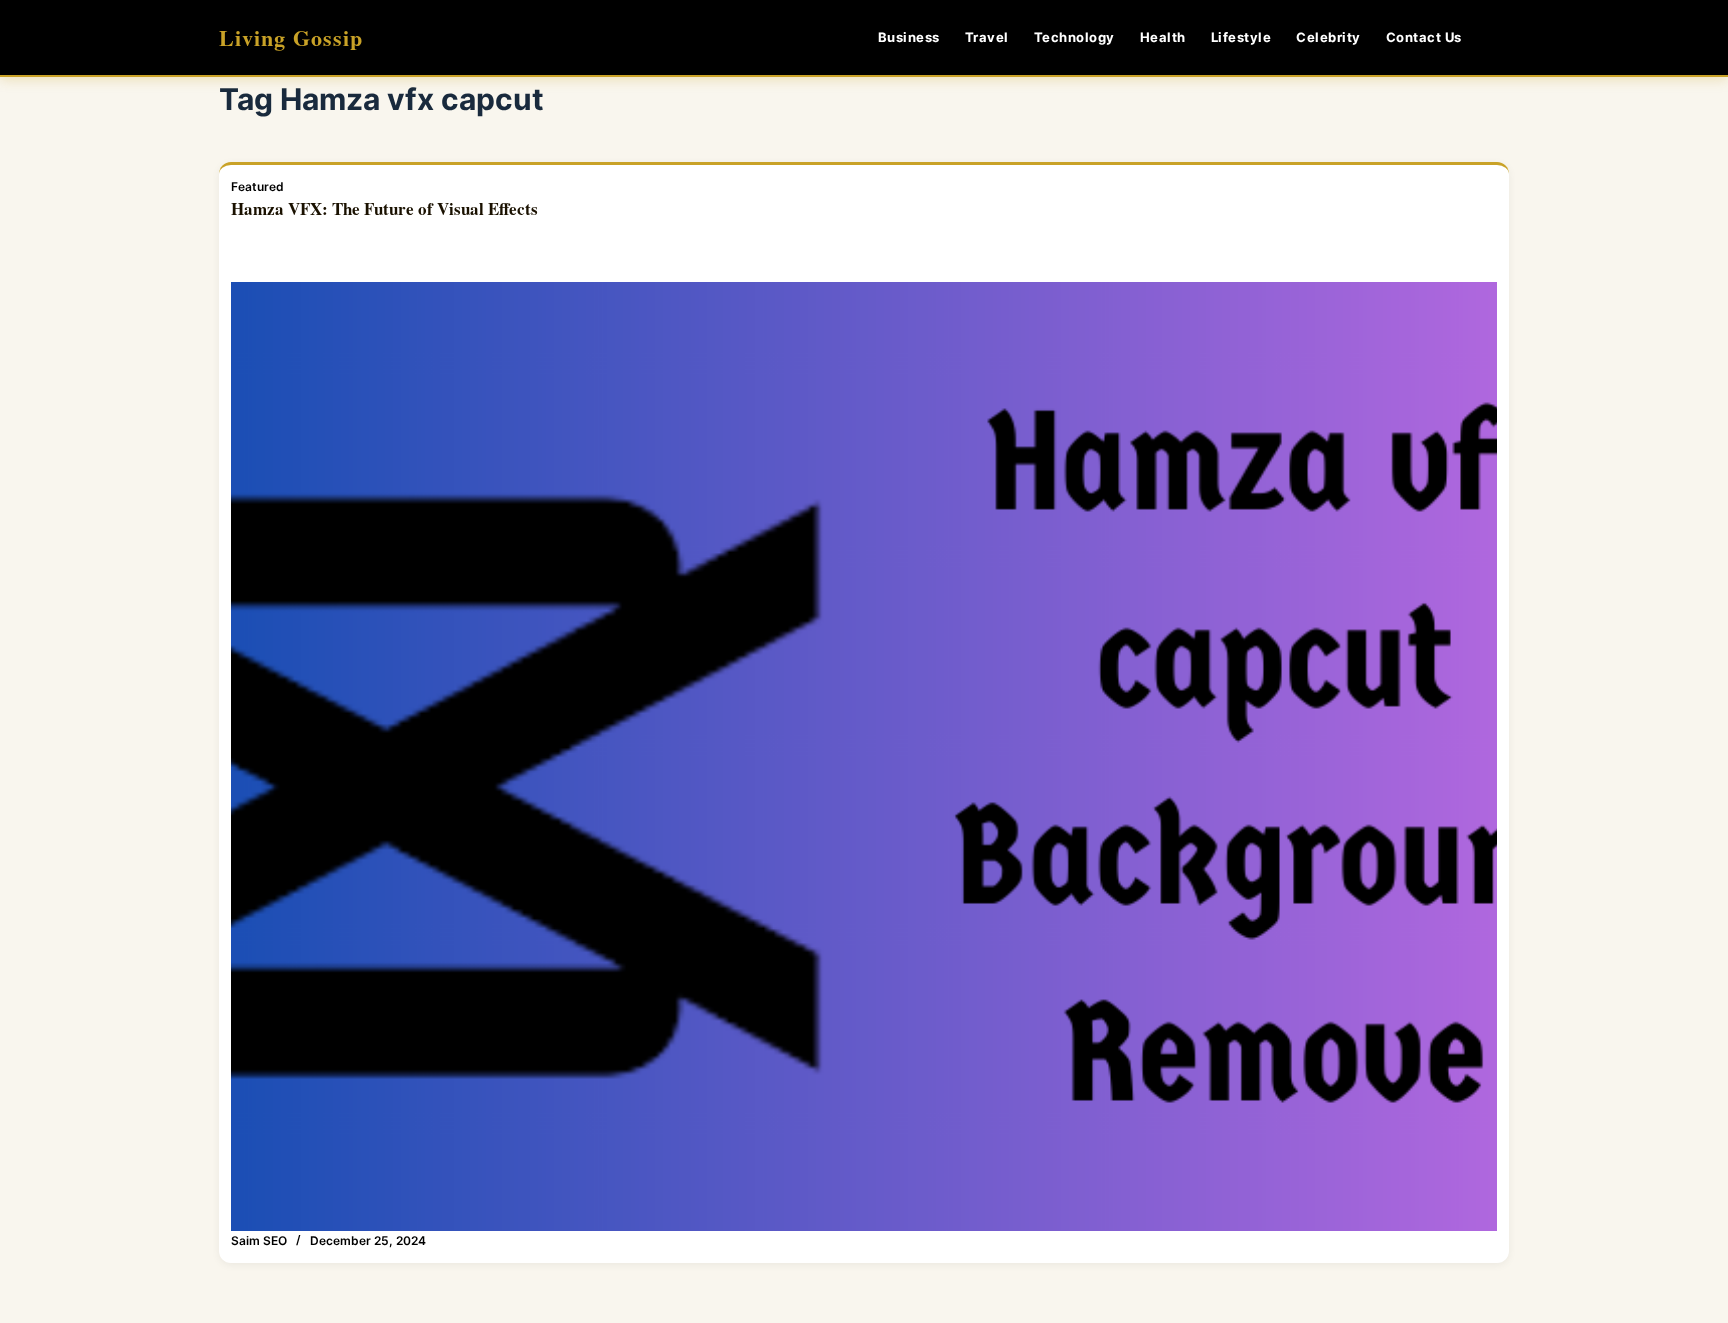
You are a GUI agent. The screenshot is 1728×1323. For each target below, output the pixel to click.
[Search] (1501, 37)
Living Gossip (291, 37)
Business (909, 37)
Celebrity (1328, 37)
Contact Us (1424, 37)
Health (1163, 37)
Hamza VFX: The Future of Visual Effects (384, 208)
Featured (257, 186)
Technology (1074, 37)
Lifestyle (1241, 37)
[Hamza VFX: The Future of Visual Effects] (864, 757)
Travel (987, 37)
